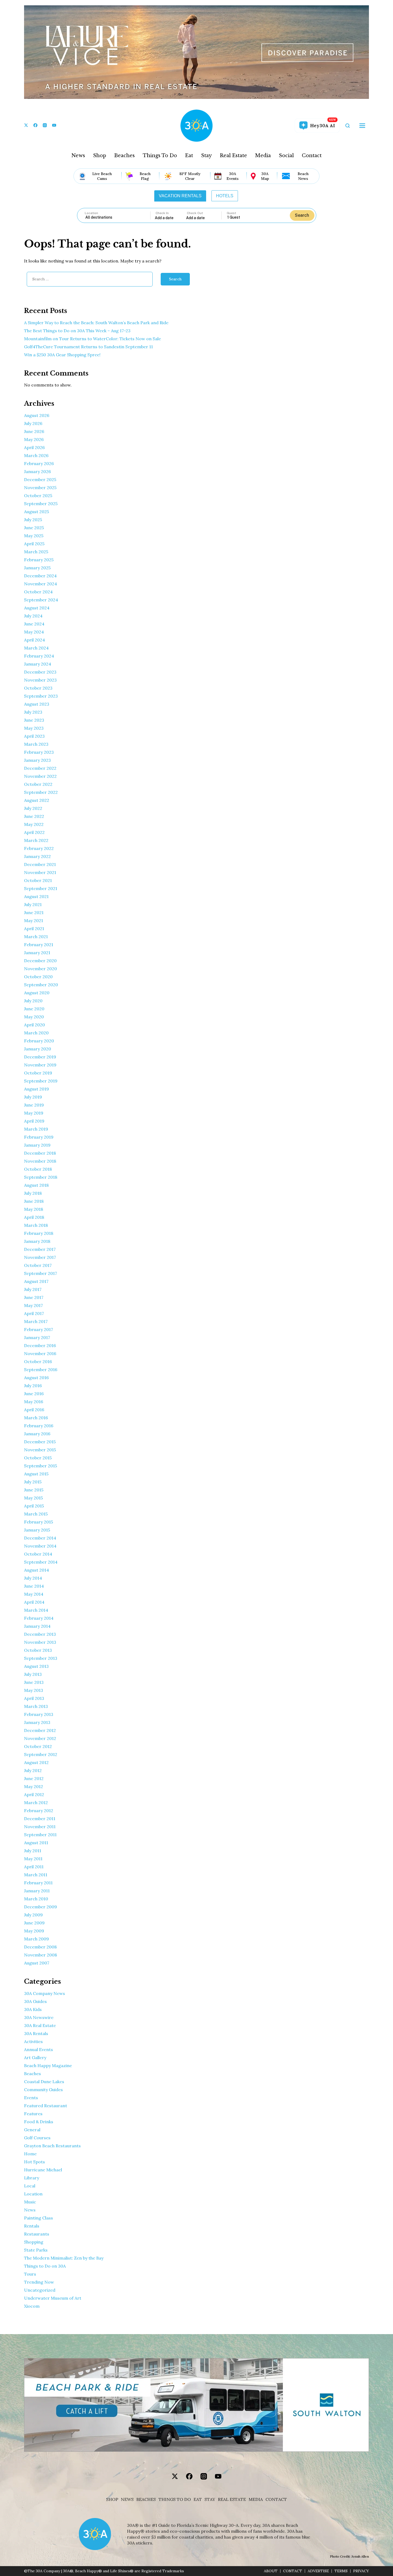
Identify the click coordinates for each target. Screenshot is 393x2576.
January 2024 (38, 664)
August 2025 (36, 512)
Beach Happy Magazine (48, 2066)
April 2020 (34, 1025)
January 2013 (37, 1722)
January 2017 (37, 1337)
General (32, 2130)
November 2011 (40, 1827)
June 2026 (34, 431)
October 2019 (38, 1073)
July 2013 (33, 1674)
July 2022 (33, 808)
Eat (189, 156)
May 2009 (34, 1931)
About (271, 2571)
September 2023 (41, 696)
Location (91, 213)
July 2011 (33, 1851)
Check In (162, 213)
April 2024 (34, 640)
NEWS (127, 2499)
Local (30, 2186)
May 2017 (33, 1305)
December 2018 (40, 1153)
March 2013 (36, 1706)
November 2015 (40, 1450)
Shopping (34, 2242)
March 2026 (36, 455)
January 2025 (37, 568)
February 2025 (39, 560)
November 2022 (40, 776)
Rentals (32, 2226)
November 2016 (40, 1353)
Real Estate (233, 156)
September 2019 (41, 1081)
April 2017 (34, 1313)
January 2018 (37, 1241)
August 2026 (37, 415)
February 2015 (38, 1522)
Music (30, 2202)
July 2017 (33, 1289)
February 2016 (39, 1426)
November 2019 (40, 1065)
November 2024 (41, 584)
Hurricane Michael (43, 2170)
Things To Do (160, 156)
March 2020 (36, 1033)
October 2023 (38, 688)
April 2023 (34, 736)
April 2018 (34, 1217)
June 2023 (34, 720)
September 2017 (41, 1273)
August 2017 (36, 1281)
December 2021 (40, 864)
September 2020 (41, 985)
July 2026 (33, 423)
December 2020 (40, 961)
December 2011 (40, 1819)
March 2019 (36, 1129)
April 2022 (34, 832)
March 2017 (36, 1321)
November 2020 (41, 969)
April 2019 (34, 1121)
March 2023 (36, 744)
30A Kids (33, 2009)
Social (286, 156)
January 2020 (38, 1049)
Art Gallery (35, 2057)
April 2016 (34, 1410)
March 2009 (36, 1939)
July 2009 (33, 1915)
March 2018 (36, 1225)
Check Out (195, 213)
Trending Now (39, 2282)
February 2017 (38, 1329)
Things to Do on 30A (45, 2266)
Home (30, 2154)
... (171, 218)
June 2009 (34, 1923)
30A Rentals (36, 2033)
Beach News (303, 176)
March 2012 (36, 1803)
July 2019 (33, 1097)
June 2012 (34, 1778)
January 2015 (37, 1530)
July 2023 (33, 712)
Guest (231, 213)
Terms (341, 2571)
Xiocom (32, 2306)
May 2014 (34, 1594)
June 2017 (34, 1297)
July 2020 (33, 1001)
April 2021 (34, 929)
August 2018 (36, 1185)
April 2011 (34, 1867)
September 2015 (41, 1466)
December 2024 (40, 576)
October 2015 (38, 1458)
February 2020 (39, 1041)
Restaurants (37, 2234)
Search (302, 215)
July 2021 (33, 904)
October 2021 (38, 880)
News (78, 156)
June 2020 (34, 1009)
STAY (210, 2499)
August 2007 (37, 1963)
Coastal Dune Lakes (44, 2082)
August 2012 (36, 1762)
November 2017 (40, 1257)
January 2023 (37, 760)
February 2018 (39, 1233)
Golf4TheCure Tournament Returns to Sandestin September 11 (88, 347)
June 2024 (34, 624)
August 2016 (36, 1378)
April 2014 (34, 1602)
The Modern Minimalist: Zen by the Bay (64, 2258)
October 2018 (38, 1169)
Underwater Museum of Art (53, 2298)
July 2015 (33, 1482)
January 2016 (37, 1434)
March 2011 (36, 1875)
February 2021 (39, 945)
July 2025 (33, 520)
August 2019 (36, 1089)
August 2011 (36, 1843)
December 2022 (40, 768)
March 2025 (36, 552)
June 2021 (34, 912)
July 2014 (33, 1578)
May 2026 (34, 439)
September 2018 (41, 1177)
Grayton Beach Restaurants (52, 2146)
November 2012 (40, 1738)
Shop (100, 156)
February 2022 (39, 848)
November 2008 (41, 1955)
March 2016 (36, 1418)
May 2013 (34, 1690)
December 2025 (40, 479)
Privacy (361, 2571)
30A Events (232, 176)
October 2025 (38, 496)
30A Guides (35, 2001)
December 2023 (40, 672)
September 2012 (41, 1754)
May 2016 (34, 1402)
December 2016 (40, 1345)
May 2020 (34, 1017)
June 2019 (34, 1105)
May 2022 (34, 824)
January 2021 (37, 953)
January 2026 (37, 471)
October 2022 (38, 784)
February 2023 (39, 752)
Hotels (225, 196)
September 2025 (41, 504)
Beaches (124, 156)
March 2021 (36, 937)
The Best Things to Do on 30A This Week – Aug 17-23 (77, 331)
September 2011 (40, 1835)
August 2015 (36, 1474)
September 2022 (41, 792)
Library (32, 2178)
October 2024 (38, 592)
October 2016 (38, 1362)
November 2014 (40, 1546)
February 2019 (39, 1137)
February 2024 (39, 656)
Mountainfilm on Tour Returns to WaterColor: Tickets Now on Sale (93, 339)
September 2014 (41, 1562)
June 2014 (34, 1586)
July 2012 (33, 1770)
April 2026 (34, 447)
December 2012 (40, 1730)
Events (31, 2098)
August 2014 (36, 1570)
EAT (198, 2499)
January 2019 (37, 1145)
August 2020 (37, 993)
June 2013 (34, 1682)
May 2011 (33, 1859)
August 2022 (37, 800)
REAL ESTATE (232, 2499)
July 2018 (33, 1193)
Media (263, 156)
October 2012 (38, 1746)
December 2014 (40, 1538)
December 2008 (40, 1947)
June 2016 (34, 1394)
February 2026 (39, 463)
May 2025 (34, 536)
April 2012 (34, 1794)
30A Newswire (39, 2017)
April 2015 (34, 1506)
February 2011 (38, 1883)
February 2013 (39, 1714)
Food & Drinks (39, 2122)
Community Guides (43, 2090)
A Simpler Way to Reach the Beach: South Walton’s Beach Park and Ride (96, 323)
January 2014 (37, 1626)
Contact (312, 156)
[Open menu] (362, 126)
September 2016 (41, 1370)
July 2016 (33, 1386)
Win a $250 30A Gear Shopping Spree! (62, 355)
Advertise (318, 2571)
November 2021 (40, 872)
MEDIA (256, 2499)
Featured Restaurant (46, 2106)
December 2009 (41, 1907)
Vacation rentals (180, 196)
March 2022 (36, 840)
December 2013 (40, 1634)
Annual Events (38, 2049)
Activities (33, 2041)
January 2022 (37, 856)
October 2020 (38, 977)
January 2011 (37, 1891)
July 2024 (33, 616)
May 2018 (34, 1209)
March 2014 (36, 1610)
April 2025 (34, 544)
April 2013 (34, 1698)
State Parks (36, 2250)
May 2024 (34, 632)
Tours (30, 2274)
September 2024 (41, 600)
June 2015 (34, 1490)
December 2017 (40, 1249)
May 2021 (34, 920)
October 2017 (38, 1265)
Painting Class (38, 2218)
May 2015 (33, 1498)
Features (33, 2114)
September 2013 (41, 1658)
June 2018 (34, 1201)
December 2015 (40, 1442)
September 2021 (41, 888)
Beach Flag (145, 176)
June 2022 (34, 816)
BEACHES (146, 2499)
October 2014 (38, 1554)
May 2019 (34, 1113)
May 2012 (34, 1786)
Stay (206, 156)
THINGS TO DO (175, 2499)
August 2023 (37, 704)
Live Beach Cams (102, 176)
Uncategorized (40, 2290)
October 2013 (38, 1650)
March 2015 (36, 1514)
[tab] (180, 196)
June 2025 (34, 528)
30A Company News (45, 1993)
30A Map (265, 176)
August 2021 (36, 896)
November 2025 (40, 488)
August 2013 (36, 1666)
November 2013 (40, 1642)
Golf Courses (37, 2138)
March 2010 (36, 1899)
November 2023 (40, 680)
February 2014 (39, 1618)
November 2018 (40, 1161)
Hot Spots (34, 2162)
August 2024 (37, 608)
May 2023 (34, 728)
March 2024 (36, 648)
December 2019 (40, 1057)
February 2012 (39, 1811)
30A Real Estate (40, 2025)
